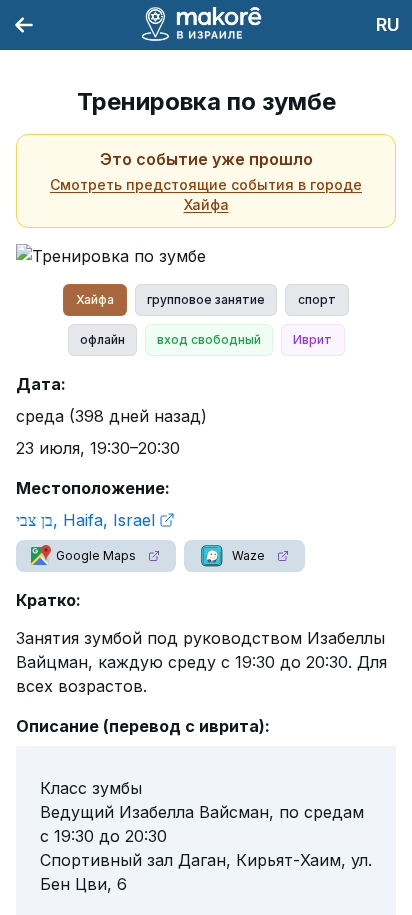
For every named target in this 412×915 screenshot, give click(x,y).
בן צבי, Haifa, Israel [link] (85, 520)
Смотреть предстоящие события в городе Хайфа (206, 194)
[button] (96, 556)
